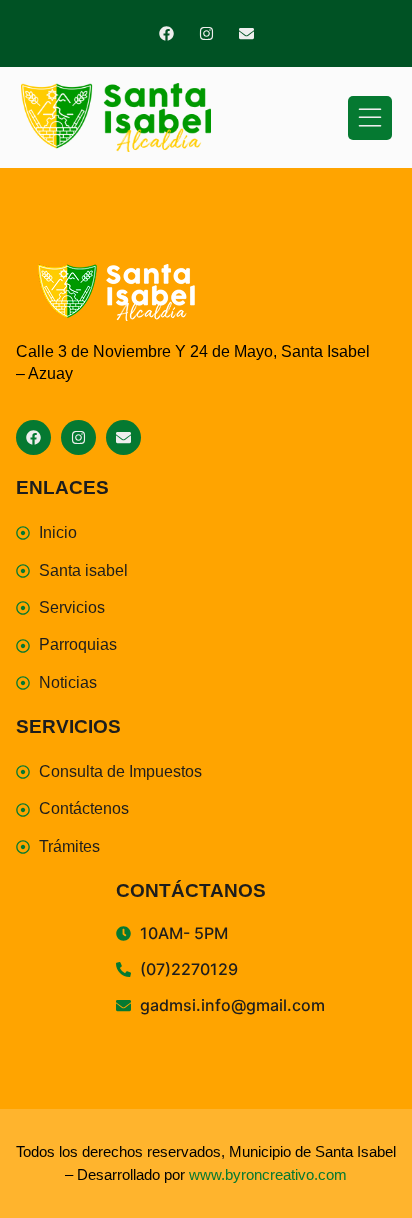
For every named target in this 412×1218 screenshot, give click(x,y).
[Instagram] (206, 33)
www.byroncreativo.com (268, 1174)
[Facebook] (166, 33)
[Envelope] (246, 33)
